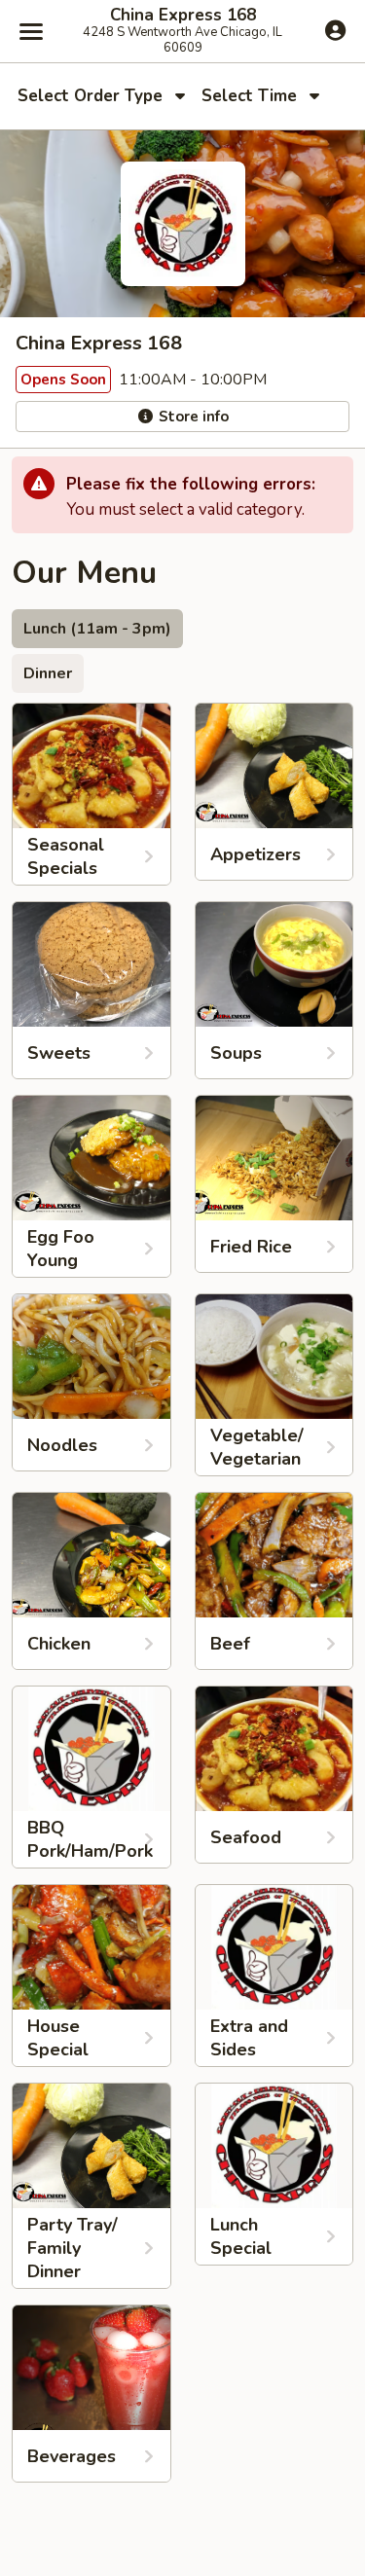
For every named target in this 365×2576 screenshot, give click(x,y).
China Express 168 (183, 16)
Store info (192, 417)
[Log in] (335, 30)
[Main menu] (31, 31)
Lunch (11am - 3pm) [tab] (97, 629)
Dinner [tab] (48, 673)
